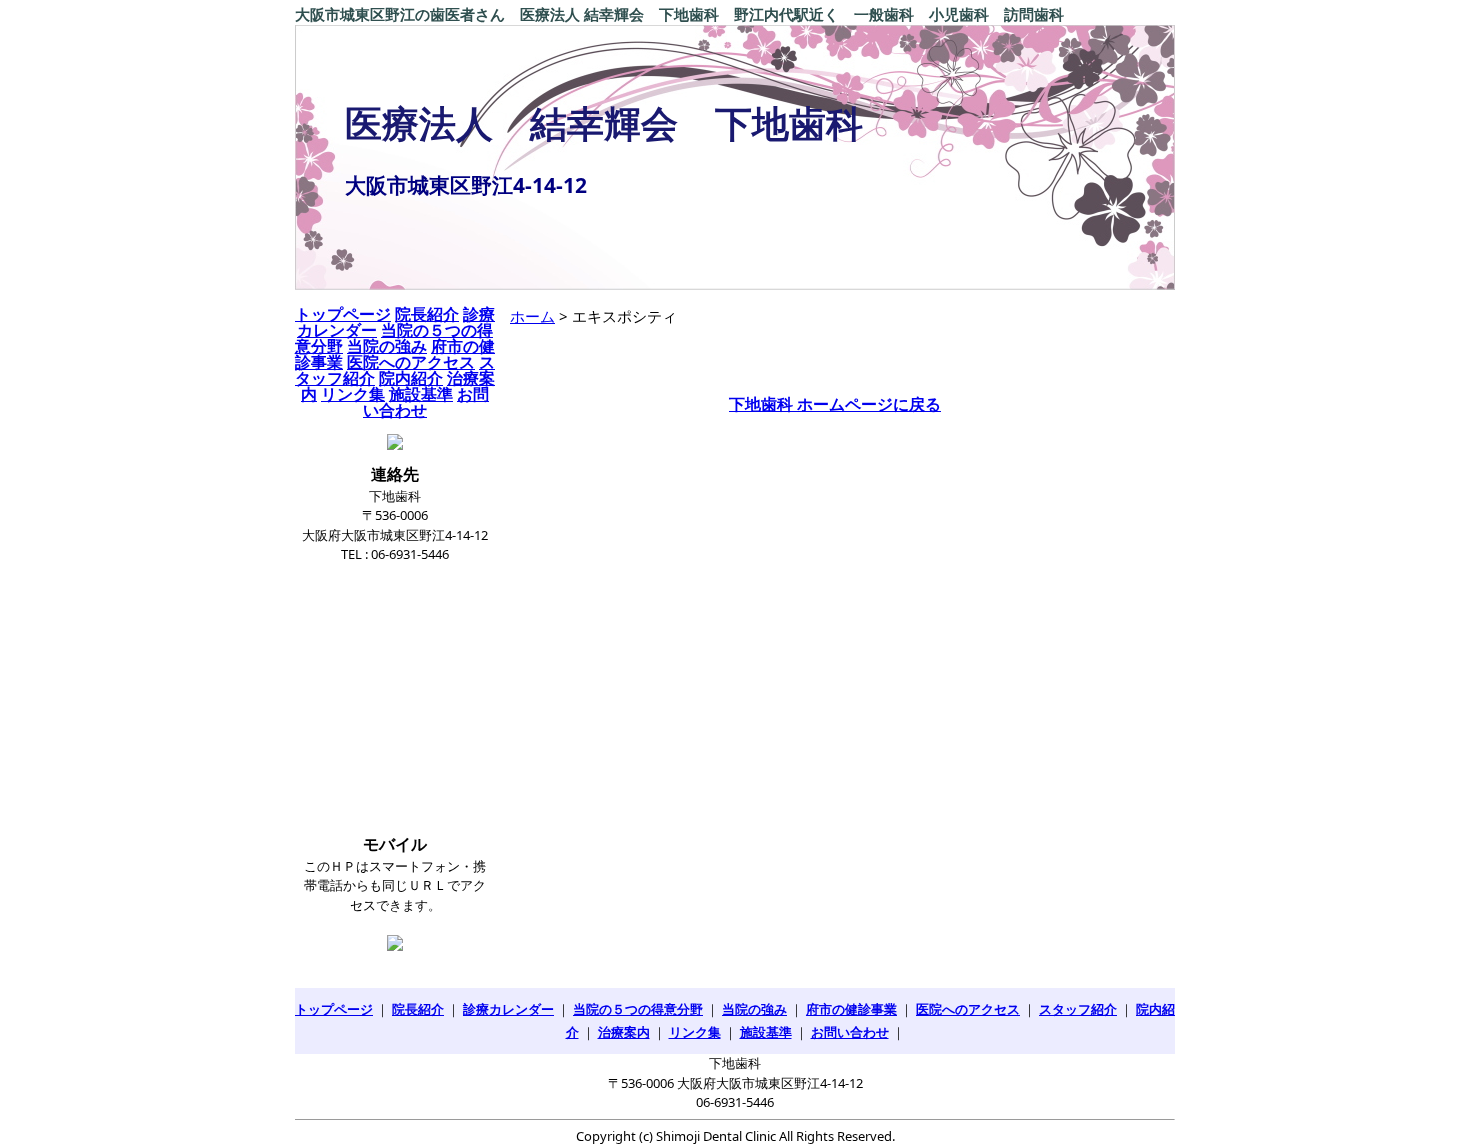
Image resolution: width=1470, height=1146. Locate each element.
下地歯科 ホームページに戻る (835, 404)
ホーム (532, 316)
